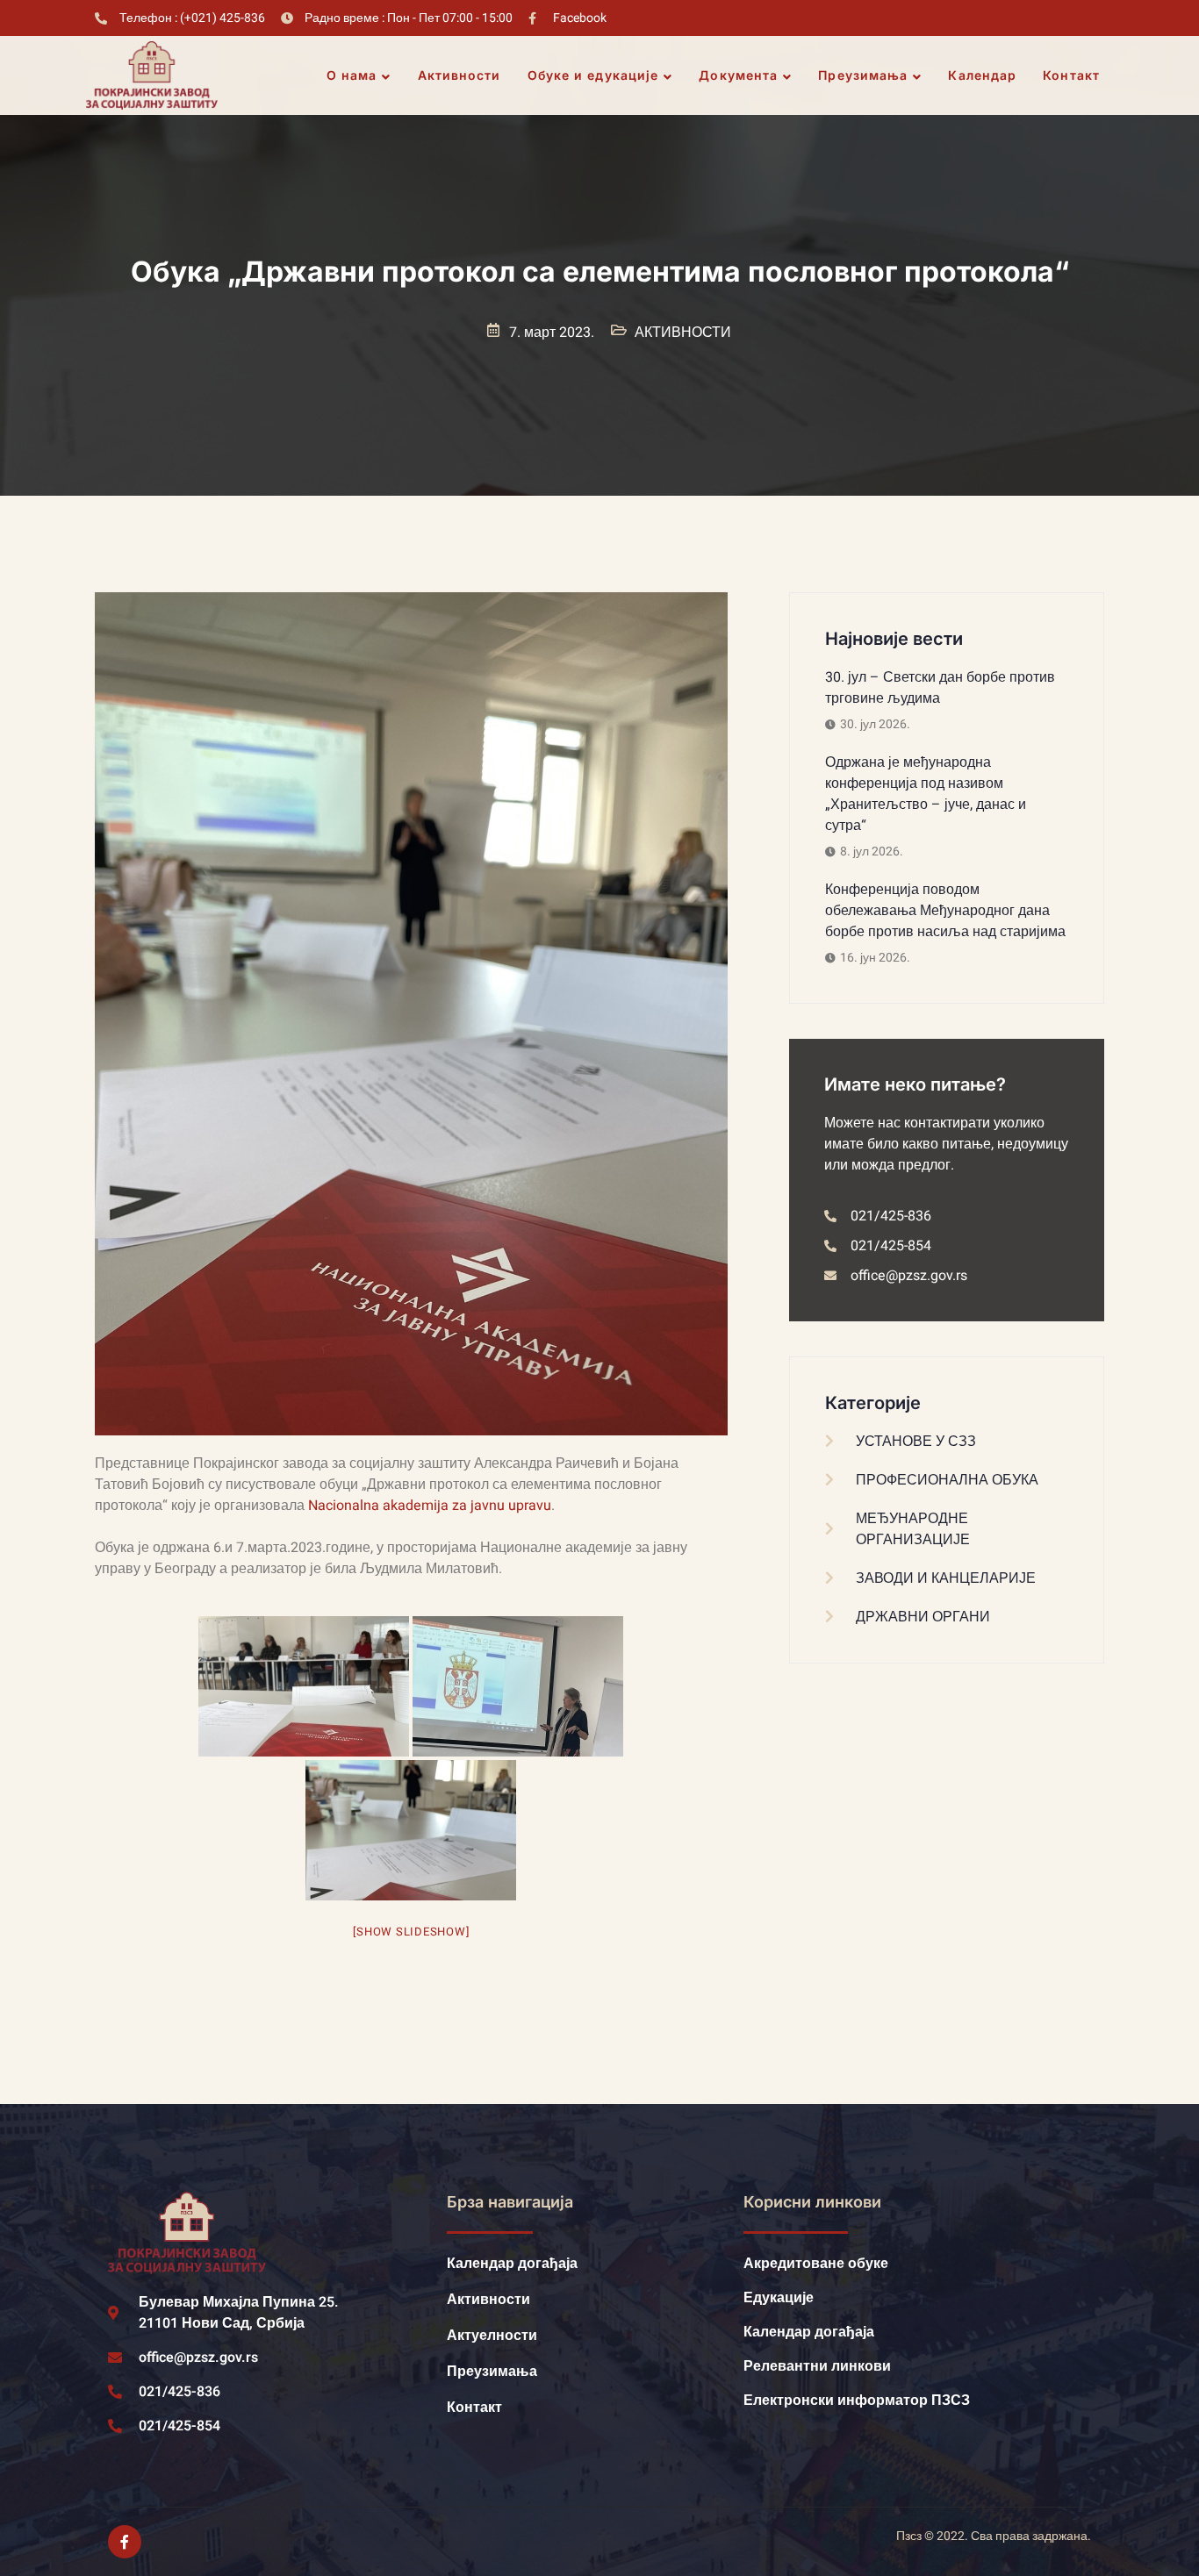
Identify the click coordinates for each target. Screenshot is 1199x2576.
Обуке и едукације (593, 75)
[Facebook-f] (125, 2542)
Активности (459, 75)
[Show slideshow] (411, 1932)
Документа (738, 75)
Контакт (1071, 75)
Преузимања (863, 75)
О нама (352, 75)
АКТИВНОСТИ (683, 333)
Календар (982, 75)
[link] (430, 1506)
